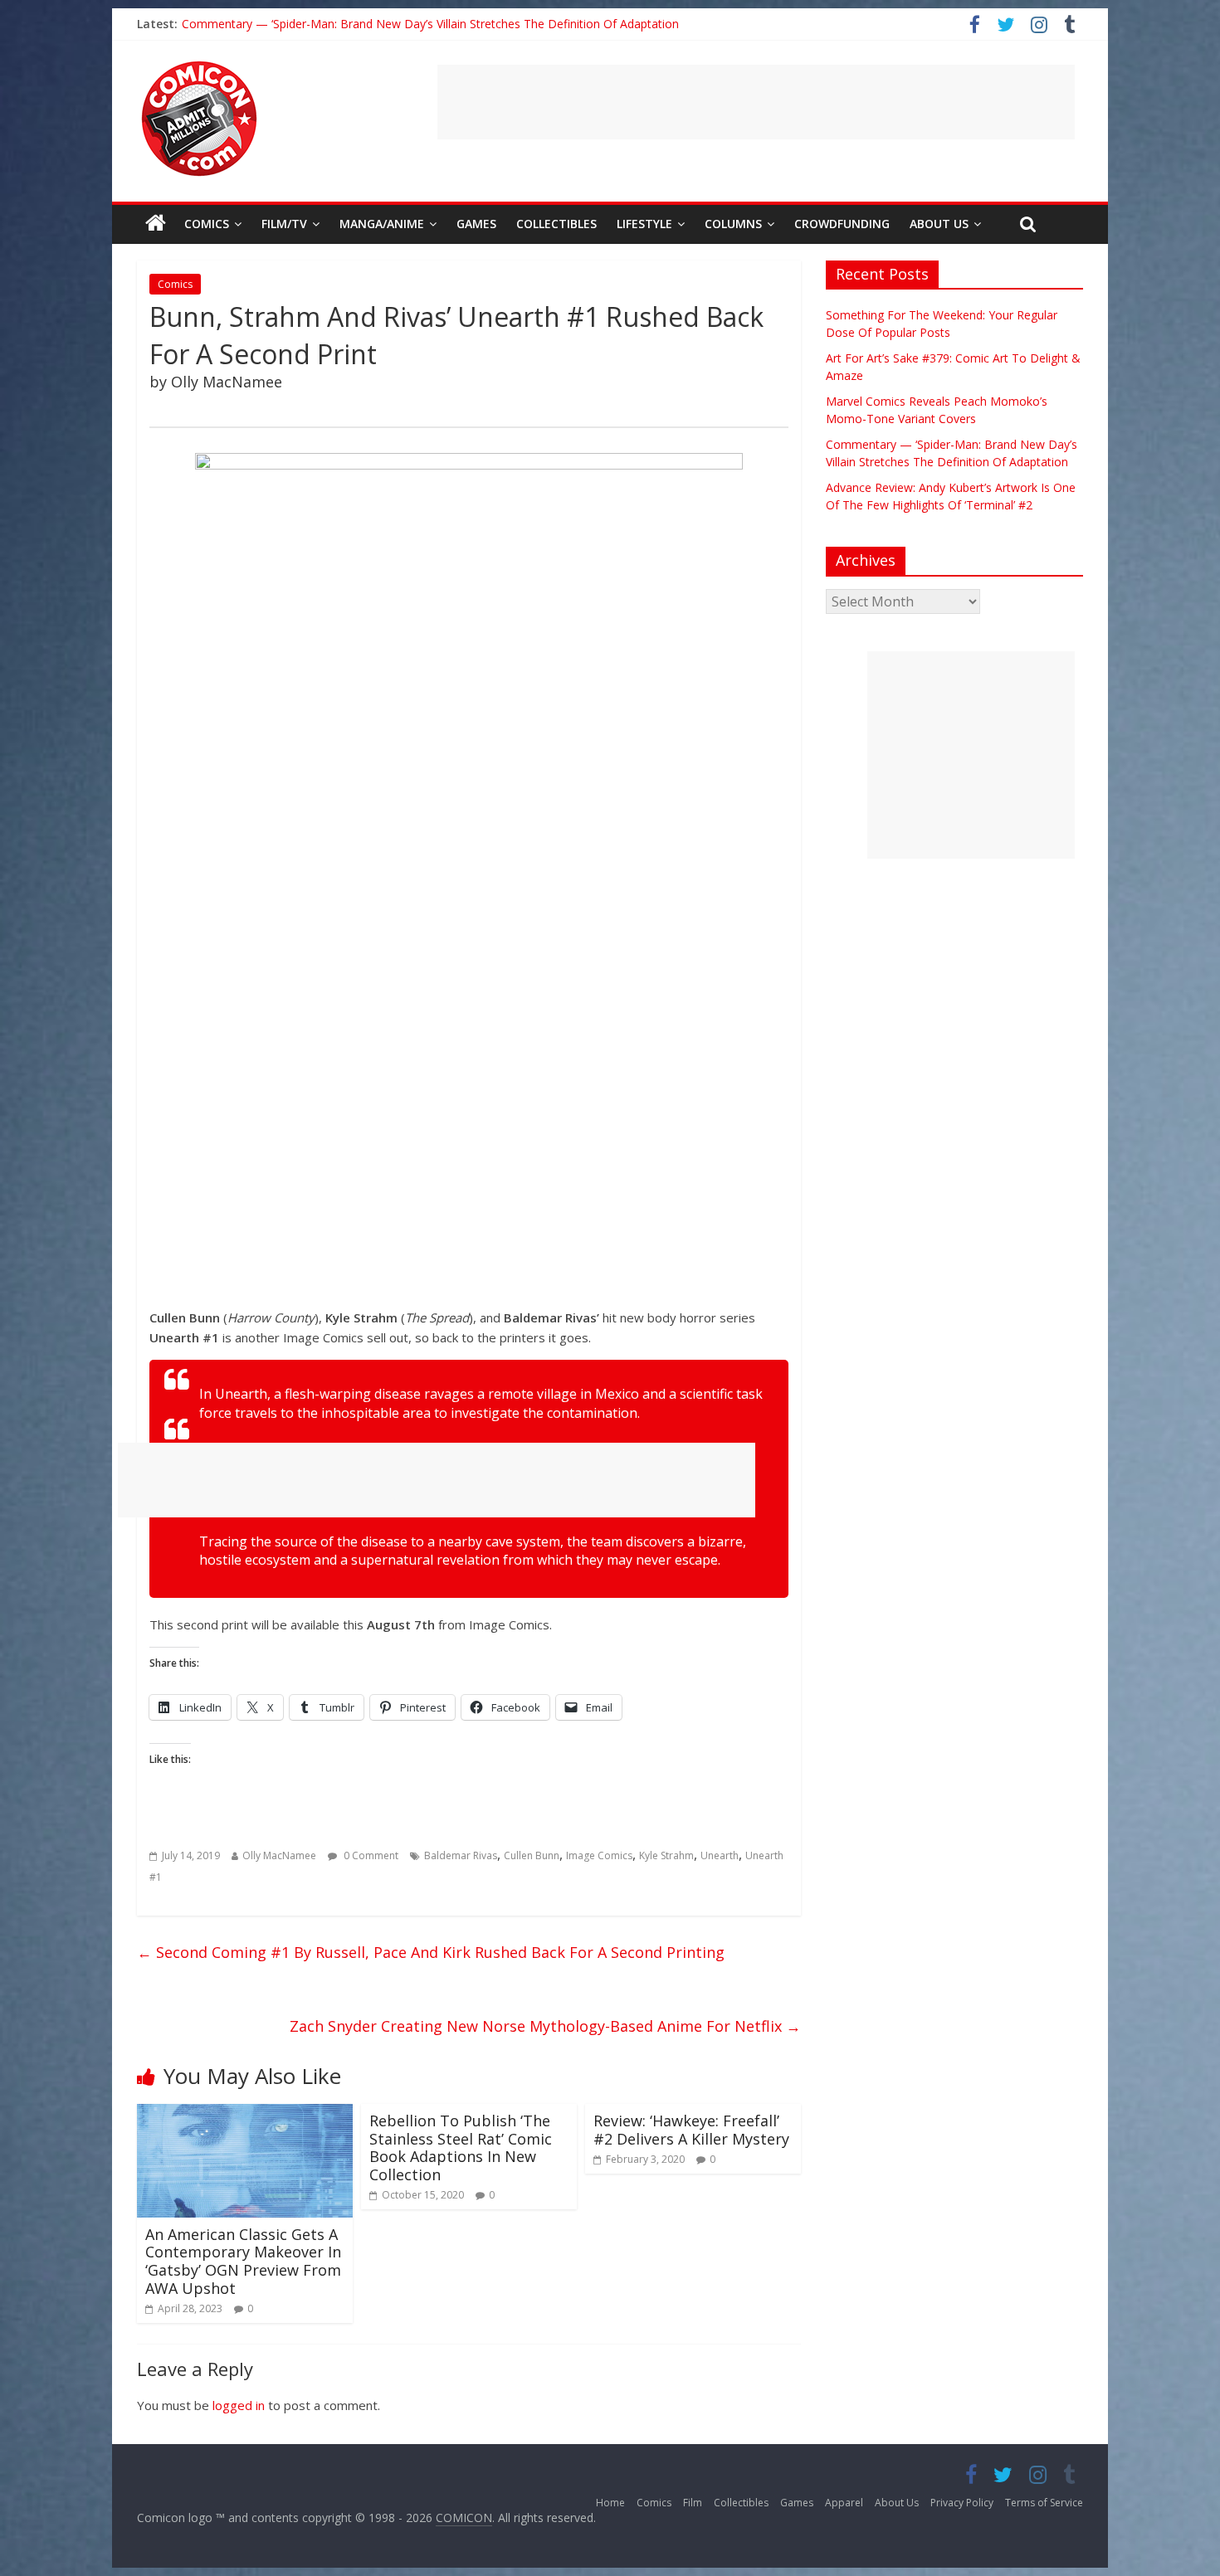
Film (693, 2503)
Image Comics (599, 1855)
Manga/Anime (382, 224)
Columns (733, 224)
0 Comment (370, 1855)
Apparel (844, 2503)
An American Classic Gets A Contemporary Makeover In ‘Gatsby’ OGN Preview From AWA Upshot (243, 2261)
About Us (939, 224)
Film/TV (284, 224)
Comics (207, 224)
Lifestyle (644, 224)
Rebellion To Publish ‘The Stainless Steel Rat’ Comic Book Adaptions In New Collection (461, 2147)
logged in (239, 2405)
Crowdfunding (842, 224)
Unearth (720, 1855)
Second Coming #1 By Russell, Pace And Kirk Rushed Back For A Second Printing (431, 1952)
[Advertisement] (756, 102)
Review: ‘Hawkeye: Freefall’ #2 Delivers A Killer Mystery (691, 2130)
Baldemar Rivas (461, 1855)
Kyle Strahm (666, 1855)
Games (476, 224)
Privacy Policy (962, 2503)
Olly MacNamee (279, 1855)
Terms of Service (1044, 2503)
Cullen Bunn (532, 1855)
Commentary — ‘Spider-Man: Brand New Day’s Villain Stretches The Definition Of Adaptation (430, 24)
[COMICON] (199, 66)
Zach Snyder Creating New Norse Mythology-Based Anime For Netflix (545, 2026)
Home (610, 2503)
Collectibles (556, 224)
